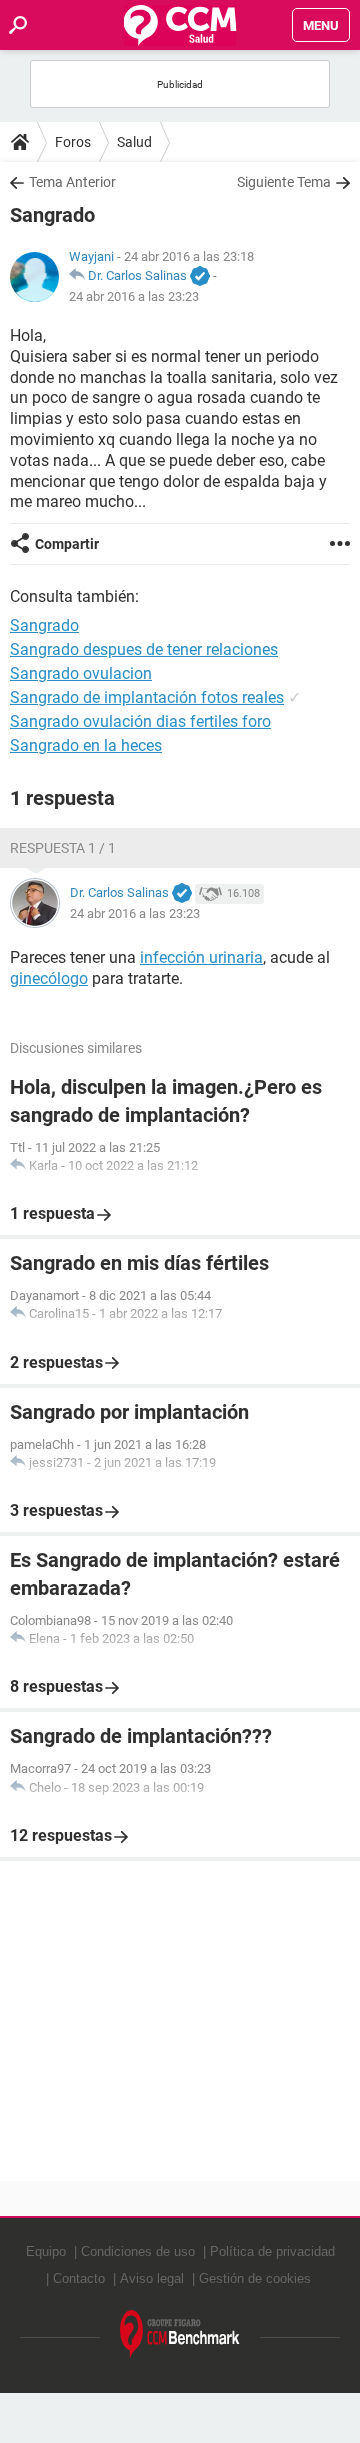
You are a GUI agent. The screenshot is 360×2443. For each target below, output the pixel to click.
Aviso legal (152, 2278)
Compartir (67, 544)
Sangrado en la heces (86, 745)
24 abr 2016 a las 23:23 (134, 296)
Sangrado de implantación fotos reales (147, 697)
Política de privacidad (272, 2251)
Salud (134, 142)
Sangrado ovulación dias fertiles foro (140, 721)
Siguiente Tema (284, 182)
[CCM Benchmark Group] (180, 2334)
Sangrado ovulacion (81, 673)
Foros (73, 142)
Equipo (46, 2251)
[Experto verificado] (200, 277)
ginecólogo (49, 978)
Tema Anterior (72, 182)
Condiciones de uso (138, 2251)
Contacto (79, 2278)
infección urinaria (201, 957)
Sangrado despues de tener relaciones (144, 649)
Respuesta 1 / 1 (63, 848)
